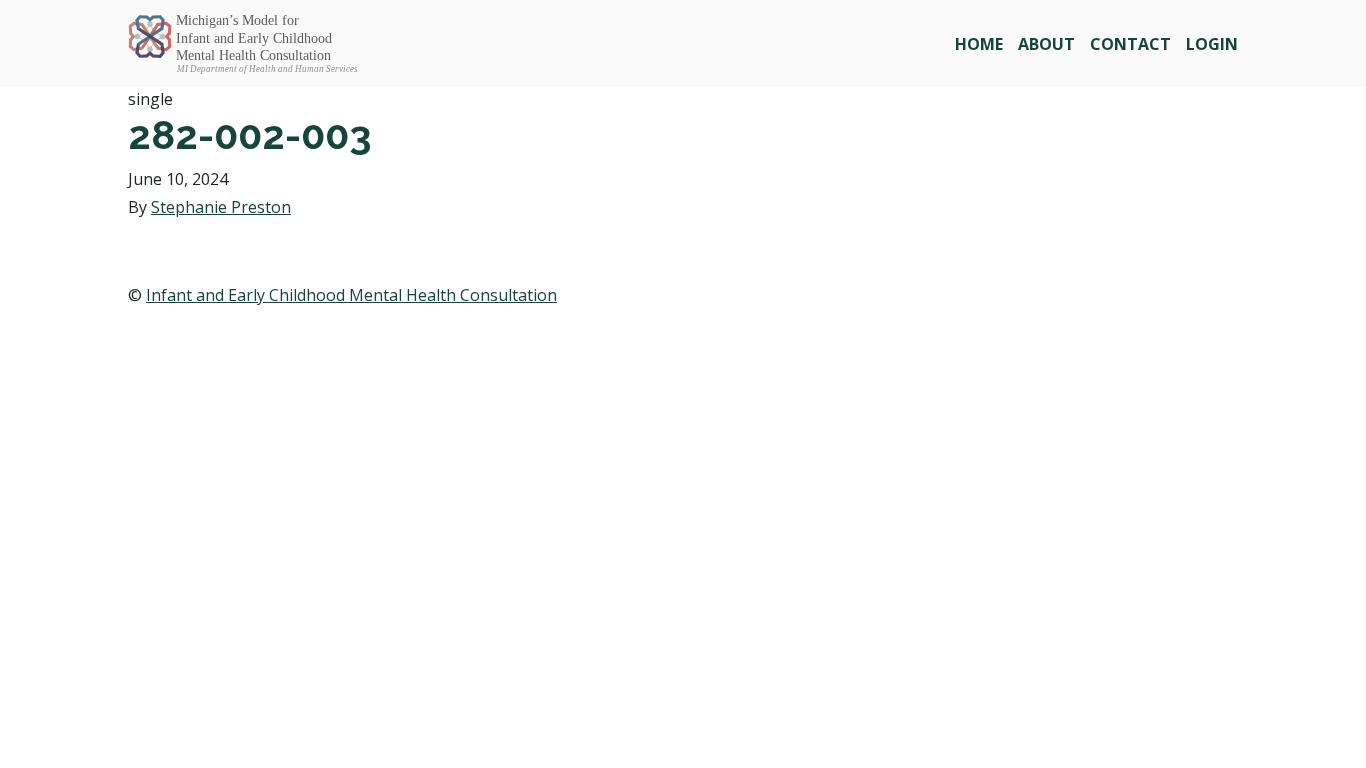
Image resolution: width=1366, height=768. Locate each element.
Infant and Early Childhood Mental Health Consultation (351, 295)
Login (1212, 44)
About (1046, 44)
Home (979, 44)
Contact (1130, 44)
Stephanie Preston (221, 207)
